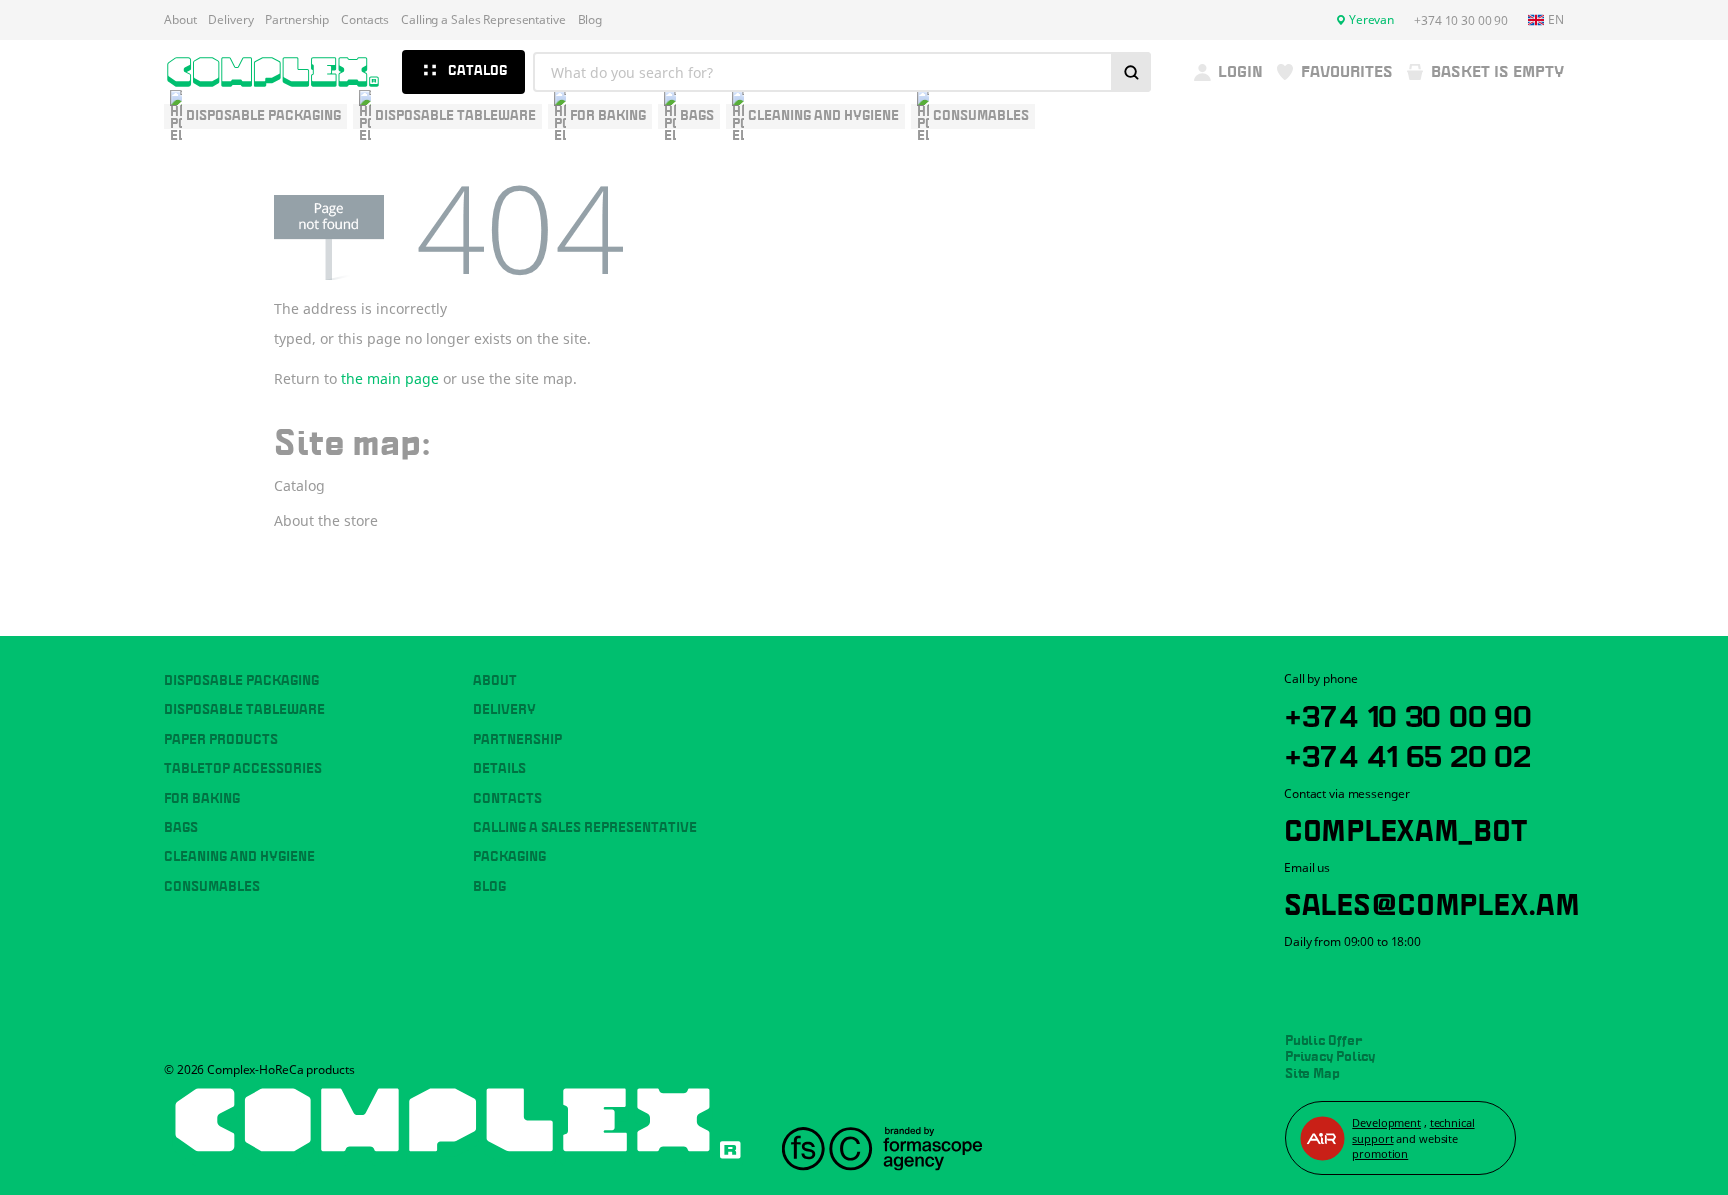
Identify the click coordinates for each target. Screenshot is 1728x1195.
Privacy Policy (1330, 1057)
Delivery (230, 20)
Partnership (297, 20)
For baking (202, 799)
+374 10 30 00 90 (1408, 713)
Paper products (221, 740)
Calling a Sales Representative (483, 20)
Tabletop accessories (243, 769)
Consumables (212, 887)
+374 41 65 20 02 (1407, 753)
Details (499, 769)
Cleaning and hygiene (239, 857)
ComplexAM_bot (1405, 827)
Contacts (365, 20)
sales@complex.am (1432, 901)
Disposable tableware (244, 710)
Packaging (509, 857)
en (1556, 20)
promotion (1380, 1153)
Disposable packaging (241, 681)
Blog (590, 20)
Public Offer (1323, 1041)
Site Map (1312, 1074)
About (180, 20)
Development (1386, 1122)
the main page (390, 378)
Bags (181, 828)
